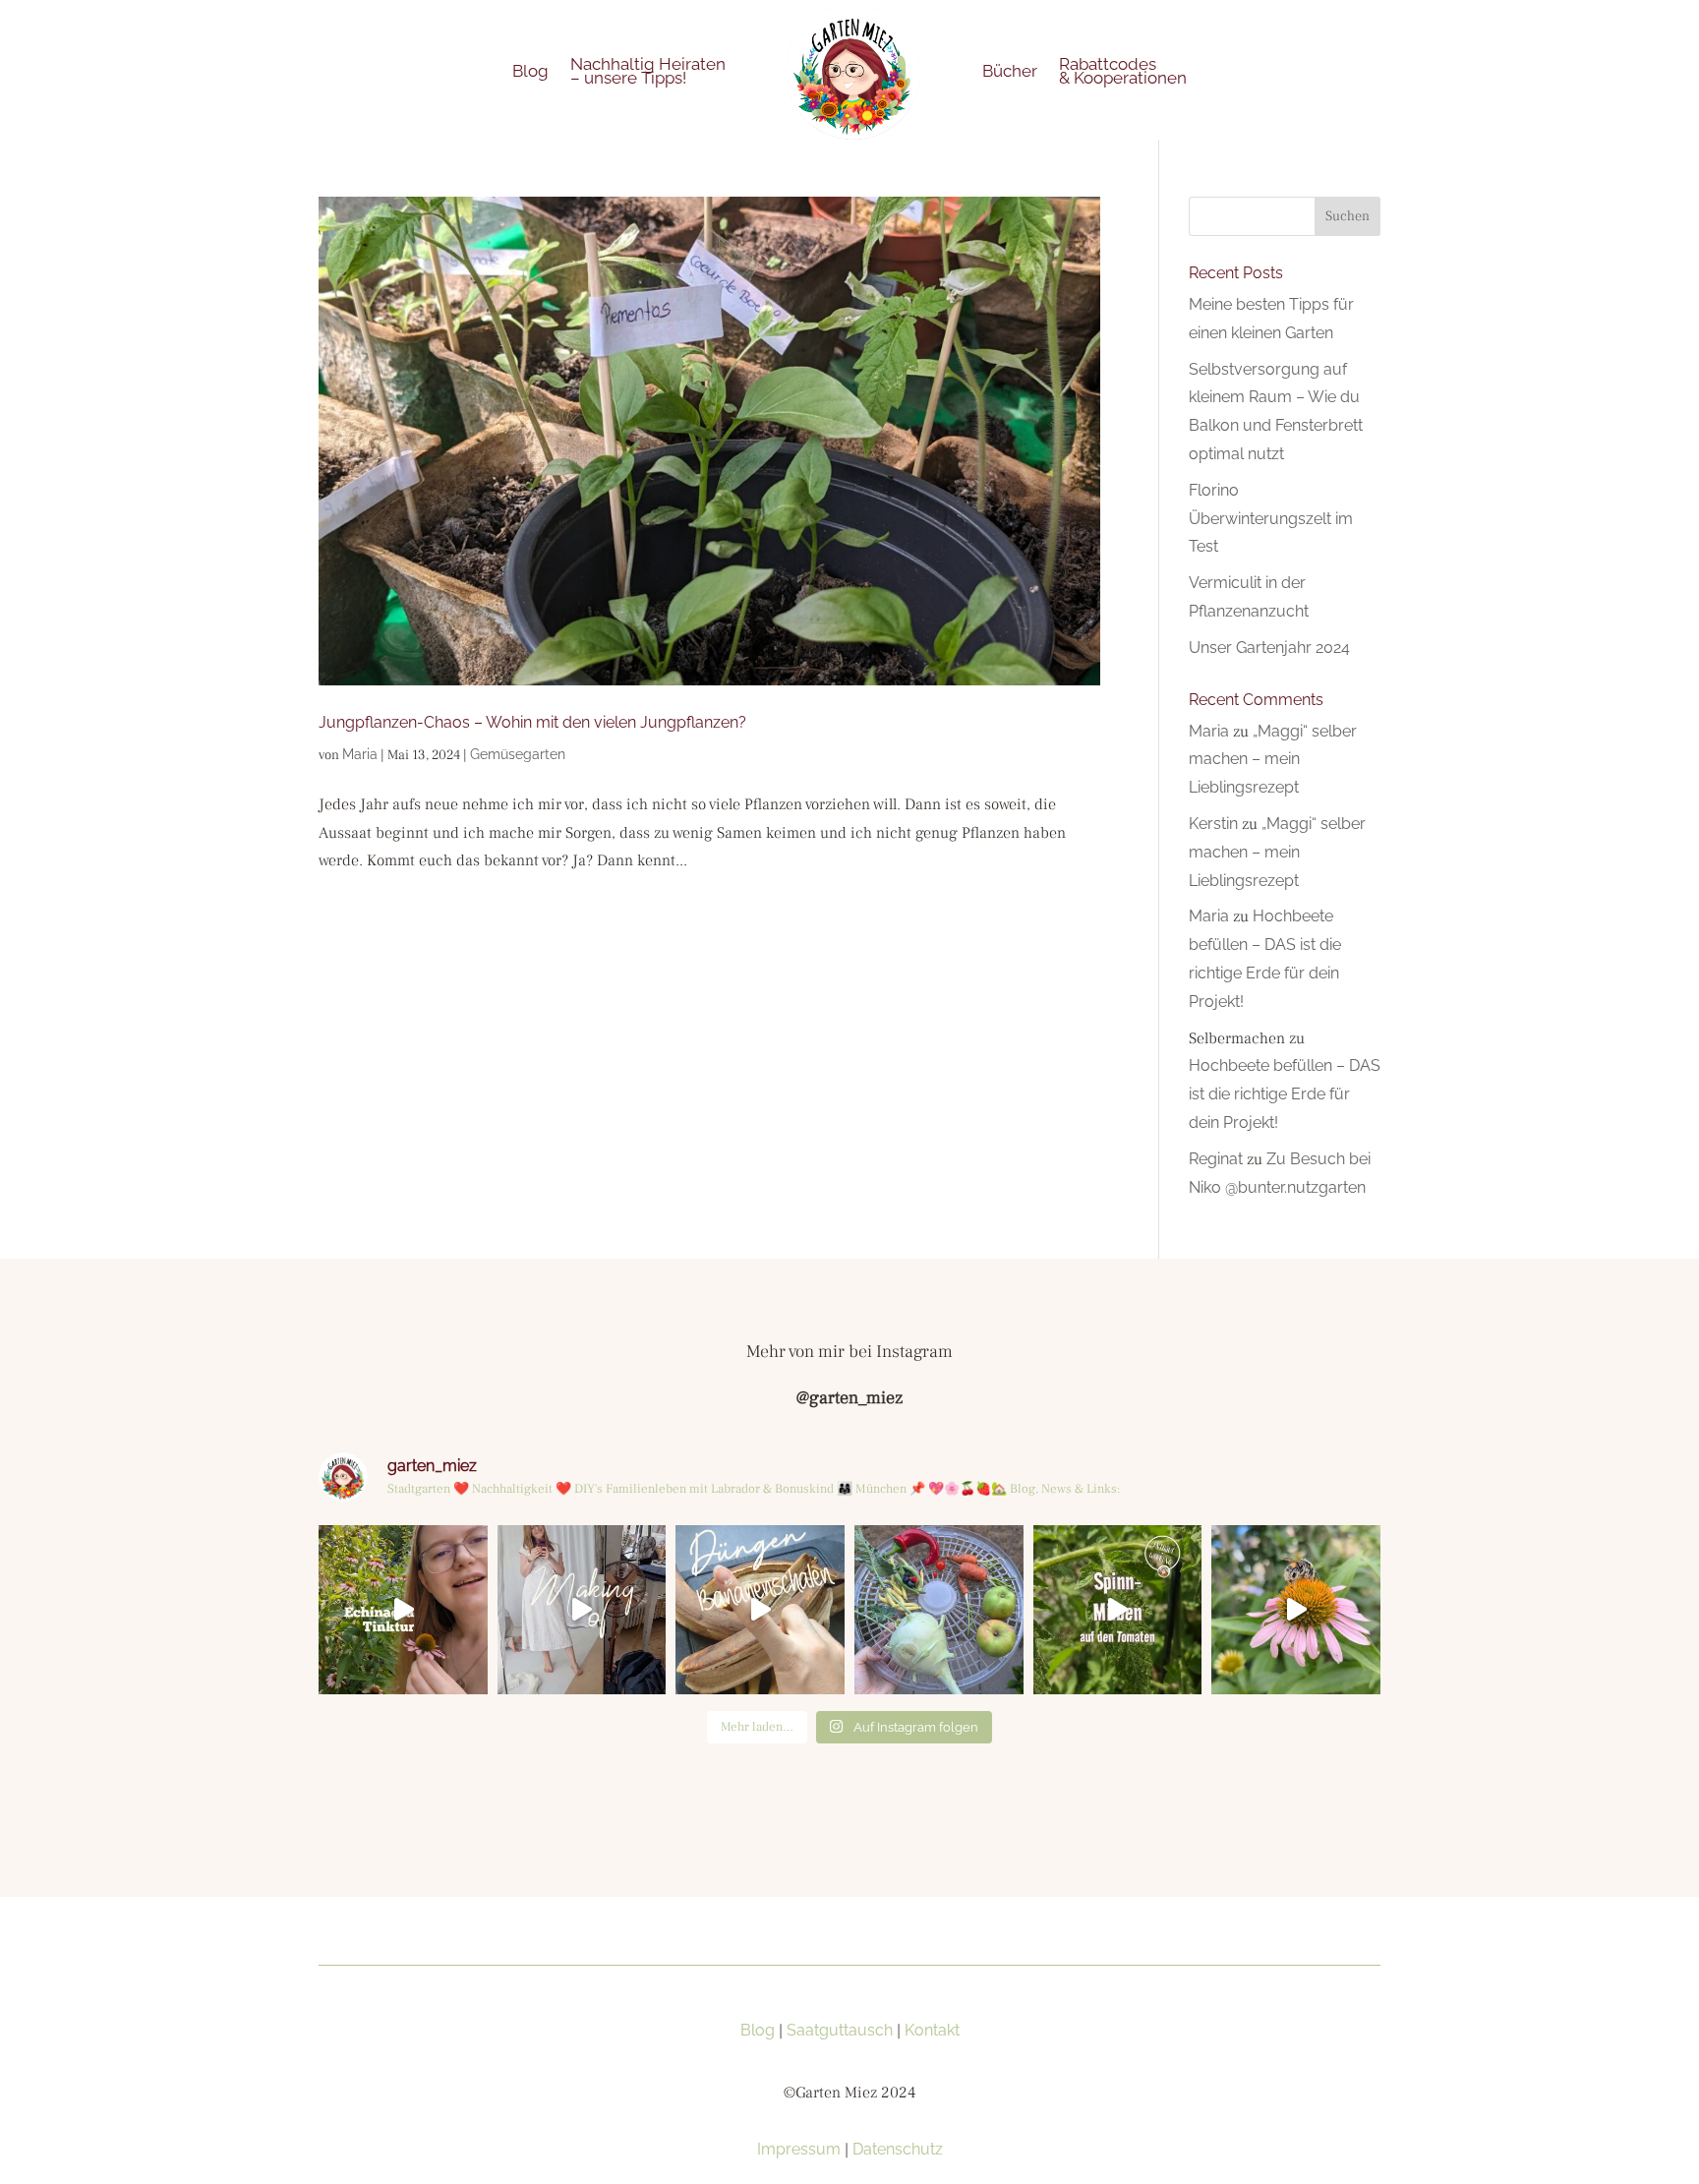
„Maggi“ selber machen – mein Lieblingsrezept (1273, 760)
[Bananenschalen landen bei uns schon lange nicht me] (760, 1610)
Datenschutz (898, 2149)
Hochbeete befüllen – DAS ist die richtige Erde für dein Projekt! (1285, 1094)
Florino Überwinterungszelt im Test (1271, 519)
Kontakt (932, 2030)
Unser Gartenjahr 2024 (1269, 648)
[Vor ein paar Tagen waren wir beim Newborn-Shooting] (582, 1610)
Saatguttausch (840, 2030)
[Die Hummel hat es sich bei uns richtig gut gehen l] (1296, 1610)
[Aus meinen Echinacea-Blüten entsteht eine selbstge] (403, 1610)
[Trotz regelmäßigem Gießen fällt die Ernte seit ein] (939, 1610)
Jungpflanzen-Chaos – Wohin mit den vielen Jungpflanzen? (532, 722)
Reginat (1216, 1159)
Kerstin (1213, 824)
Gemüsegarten (518, 754)
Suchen (1347, 216)
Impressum (799, 2149)
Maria (360, 754)
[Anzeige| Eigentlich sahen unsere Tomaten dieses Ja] (1118, 1610)
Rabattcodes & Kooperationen (1123, 71)
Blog (530, 71)
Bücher (1010, 71)
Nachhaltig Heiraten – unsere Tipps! (648, 71)
